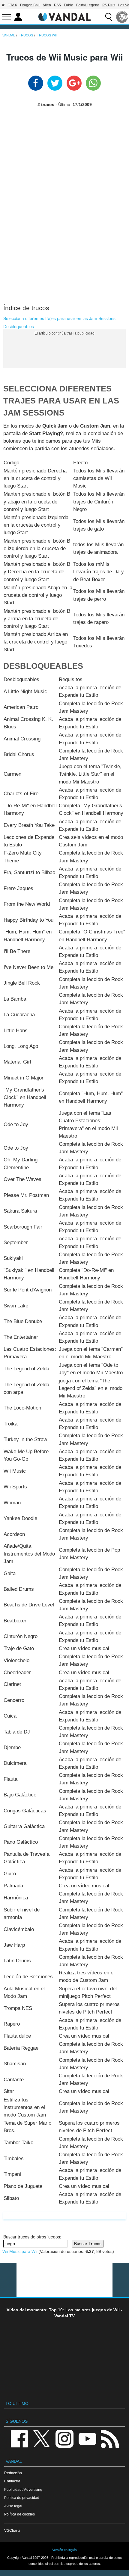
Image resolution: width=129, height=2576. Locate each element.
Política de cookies (19, 2514)
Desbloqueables (19, 326)
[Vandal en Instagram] (64, 2438)
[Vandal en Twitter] (42, 2438)
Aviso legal (13, 2506)
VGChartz (12, 2530)
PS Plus (109, 5)
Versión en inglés (64, 2550)
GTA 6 (12, 5)
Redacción (13, 2473)
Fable (69, 5)
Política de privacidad (22, 2498)
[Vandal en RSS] (110, 2438)
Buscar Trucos (88, 2244)
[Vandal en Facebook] (19, 2438)
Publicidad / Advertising (23, 2489)
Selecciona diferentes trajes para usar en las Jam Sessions (59, 318)
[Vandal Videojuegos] (64, 16)
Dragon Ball (30, 5)
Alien (47, 5)
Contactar (12, 2481)
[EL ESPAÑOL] (122, 17)
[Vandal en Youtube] (87, 2438)
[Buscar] (109, 17)
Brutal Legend (88, 5)
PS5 (57, 5)
